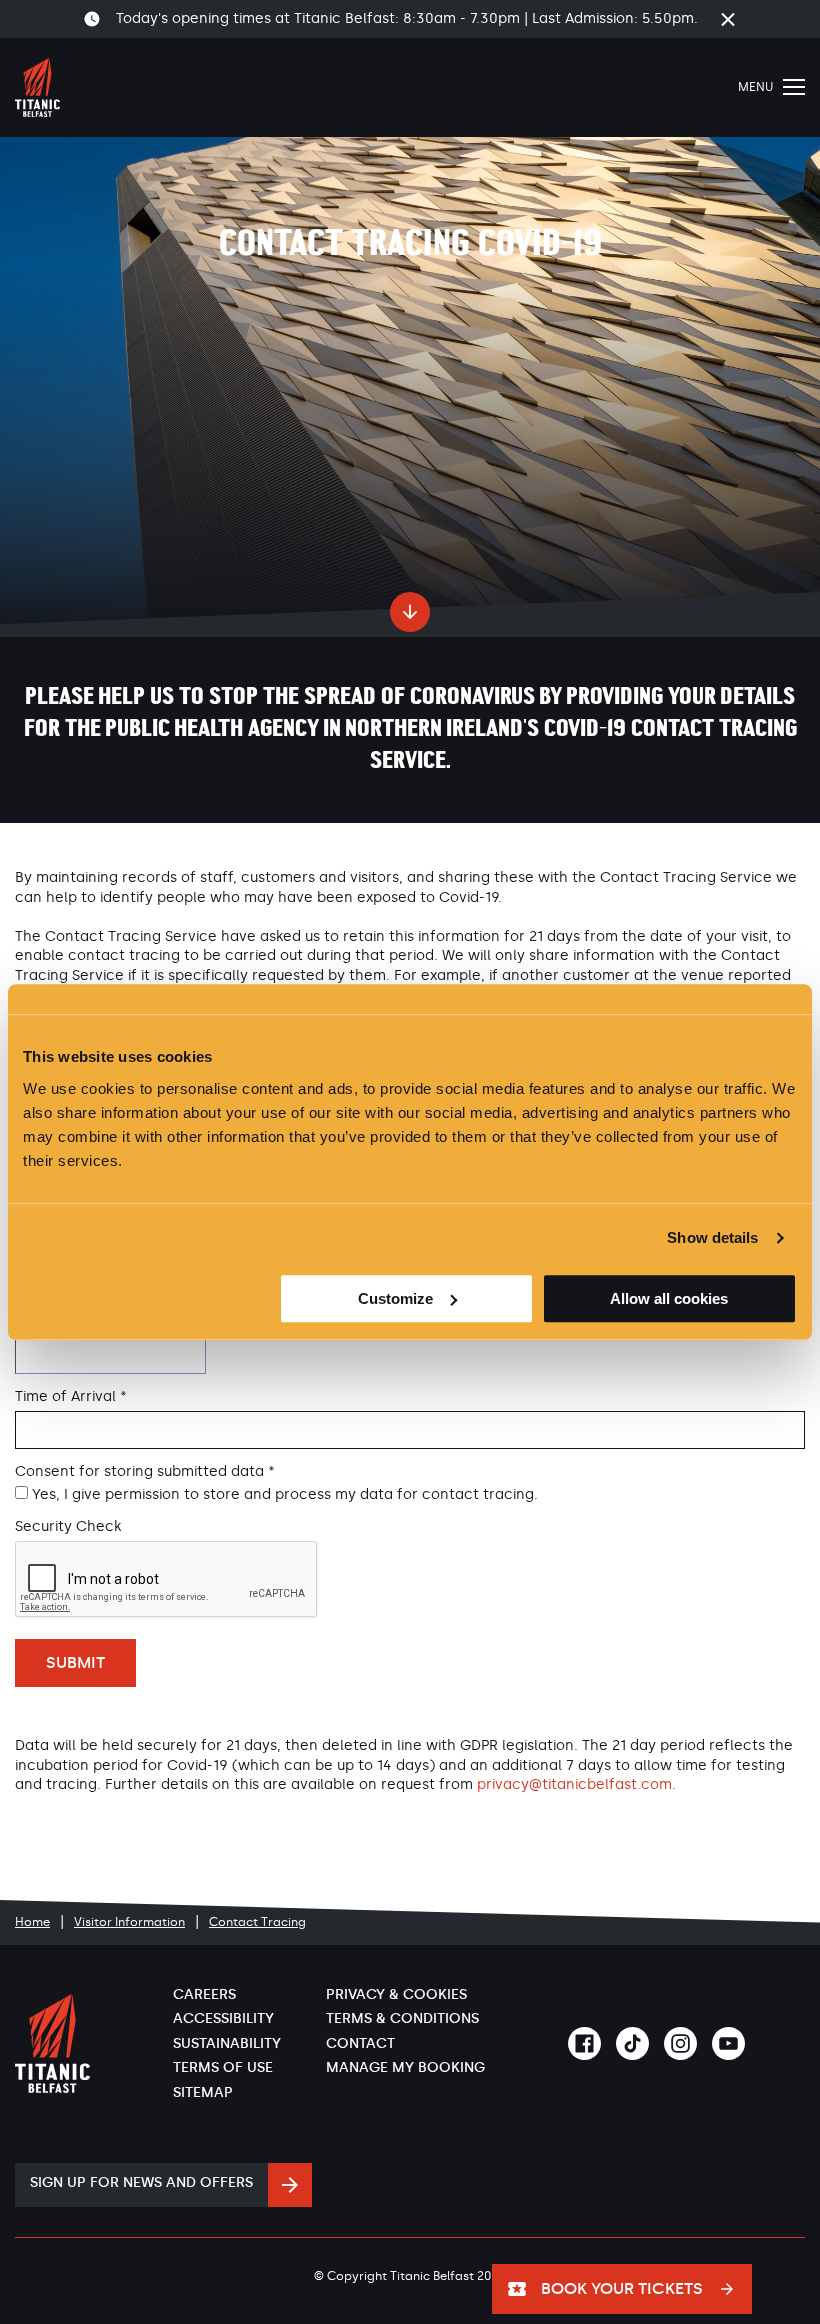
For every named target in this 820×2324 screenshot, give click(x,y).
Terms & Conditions (402, 2018)
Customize (395, 1298)
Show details (712, 1237)
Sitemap (203, 2092)
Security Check (68, 1527)
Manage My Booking (405, 2067)
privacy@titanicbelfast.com (574, 1784)
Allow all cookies (669, 1298)
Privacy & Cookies (396, 1994)
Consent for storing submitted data (145, 1472)
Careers (204, 1994)
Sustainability (227, 2043)
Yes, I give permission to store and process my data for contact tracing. (285, 1494)
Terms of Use (223, 2067)
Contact (360, 2043)
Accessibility (223, 2018)
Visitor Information (129, 1922)
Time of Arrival (71, 1397)
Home (32, 1922)
